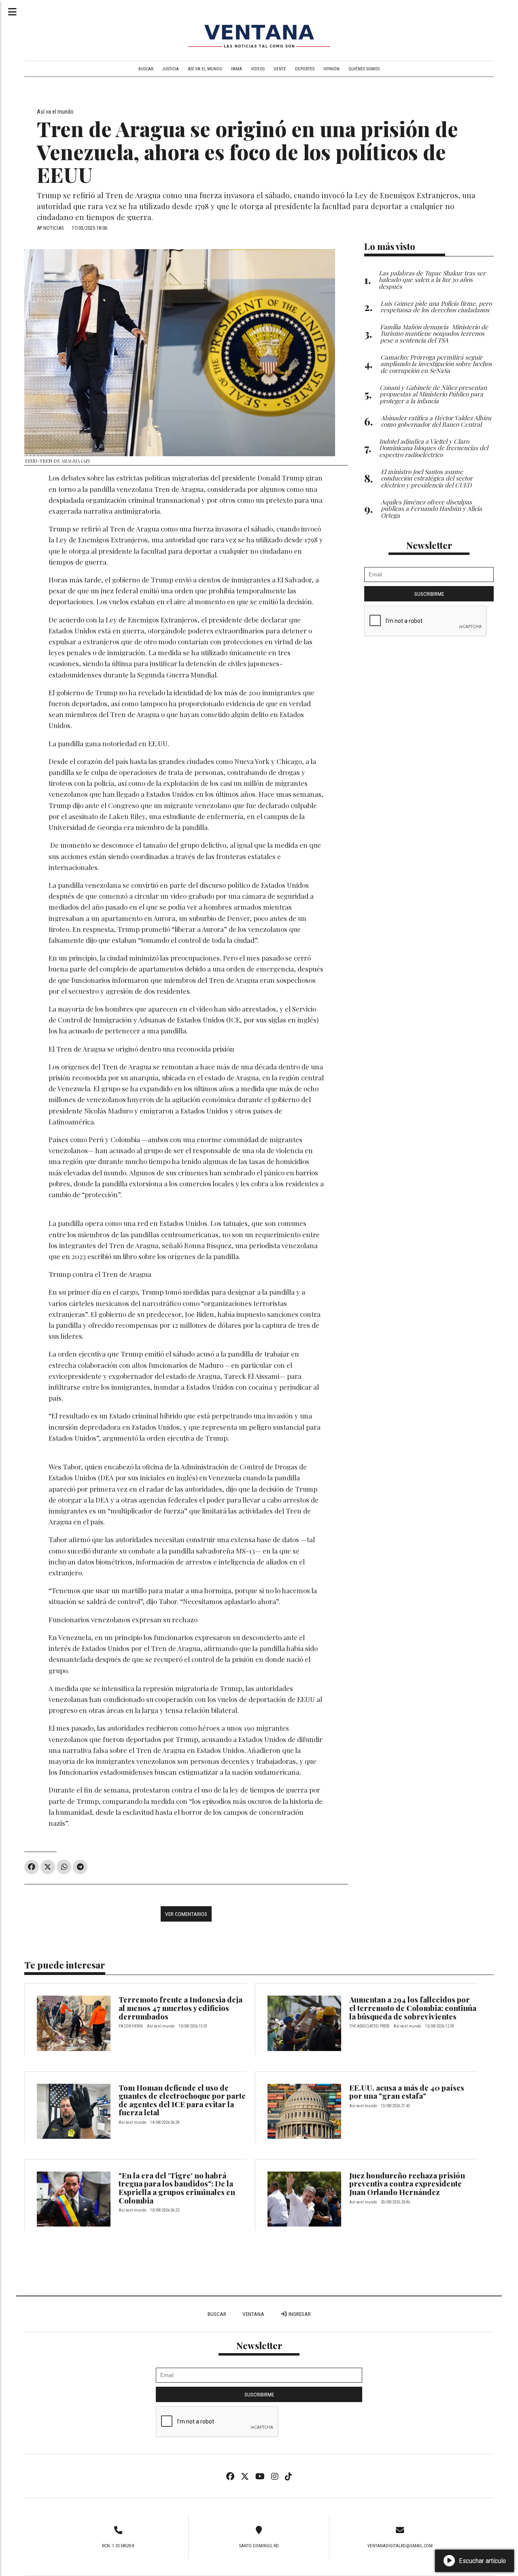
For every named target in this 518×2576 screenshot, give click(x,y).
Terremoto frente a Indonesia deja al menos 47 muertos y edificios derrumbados (180, 2008)
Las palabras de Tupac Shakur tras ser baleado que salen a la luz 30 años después (432, 280)
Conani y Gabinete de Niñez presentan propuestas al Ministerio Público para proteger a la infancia (433, 394)
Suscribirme (429, 594)
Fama (237, 69)
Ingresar (299, 2314)
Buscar (146, 69)
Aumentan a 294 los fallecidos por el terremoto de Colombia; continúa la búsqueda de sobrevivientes (413, 2008)
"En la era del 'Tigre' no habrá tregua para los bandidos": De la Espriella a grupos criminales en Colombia (177, 2188)
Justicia (171, 69)
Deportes (305, 69)
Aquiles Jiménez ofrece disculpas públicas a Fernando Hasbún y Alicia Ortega (431, 509)
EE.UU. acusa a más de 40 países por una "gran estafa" (407, 2092)
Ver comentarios (186, 1914)
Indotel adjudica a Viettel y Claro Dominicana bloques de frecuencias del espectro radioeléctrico (434, 448)
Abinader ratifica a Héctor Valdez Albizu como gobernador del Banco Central (436, 421)
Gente (280, 69)
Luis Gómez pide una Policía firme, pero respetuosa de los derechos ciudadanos (436, 307)
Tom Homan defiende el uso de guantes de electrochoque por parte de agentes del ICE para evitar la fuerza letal (182, 2100)
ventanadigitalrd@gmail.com (400, 2546)
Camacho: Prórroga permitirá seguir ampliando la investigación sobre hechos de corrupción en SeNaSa (436, 364)
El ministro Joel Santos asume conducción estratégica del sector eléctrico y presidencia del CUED (427, 478)
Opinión (331, 69)
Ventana (253, 2314)
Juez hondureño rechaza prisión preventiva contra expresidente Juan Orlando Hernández (407, 2184)
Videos (258, 69)
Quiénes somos (364, 69)
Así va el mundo (205, 69)
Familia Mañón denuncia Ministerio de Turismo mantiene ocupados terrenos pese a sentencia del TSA (434, 333)
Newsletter (429, 545)
